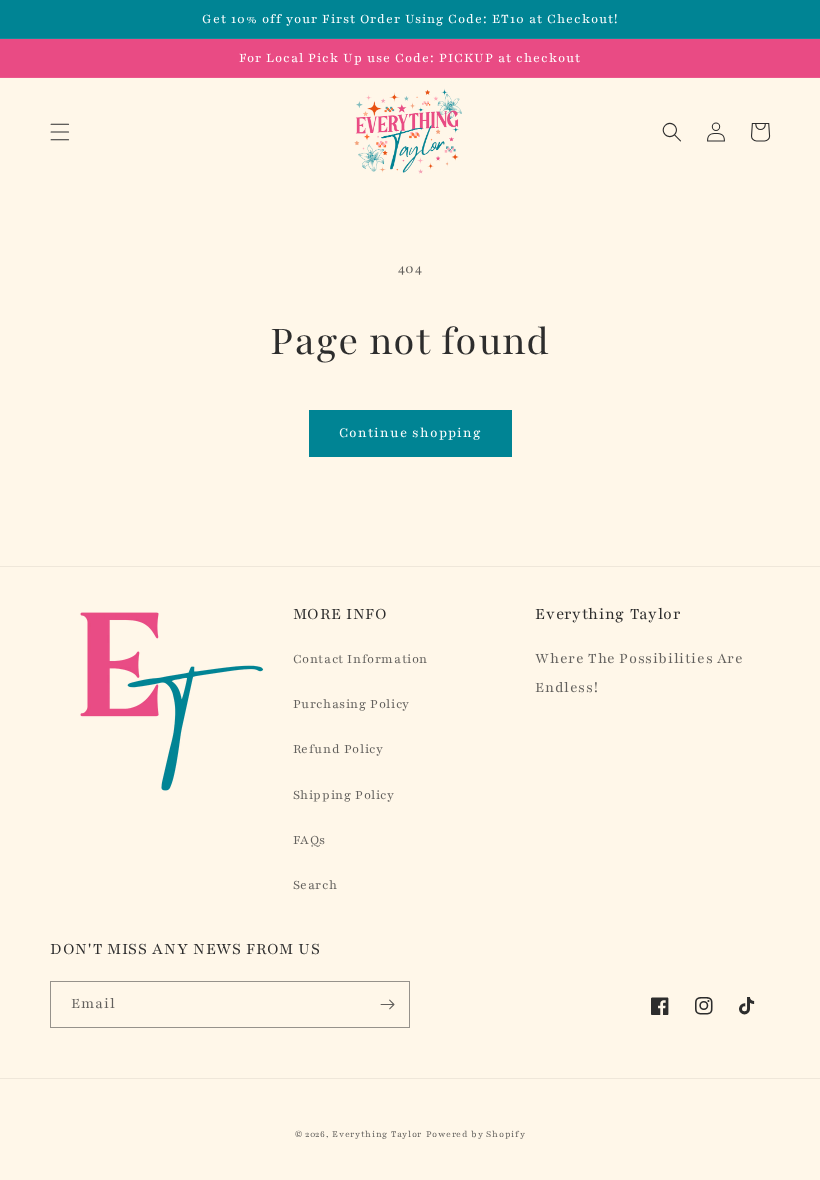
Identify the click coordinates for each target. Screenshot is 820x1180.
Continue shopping (410, 433)
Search (315, 885)
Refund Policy (338, 749)
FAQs (309, 840)
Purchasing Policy (351, 704)
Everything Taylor (377, 1134)
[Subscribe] (387, 1004)
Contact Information (360, 659)
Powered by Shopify (476, 1134)
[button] (60, 132)
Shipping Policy (344, 795)
